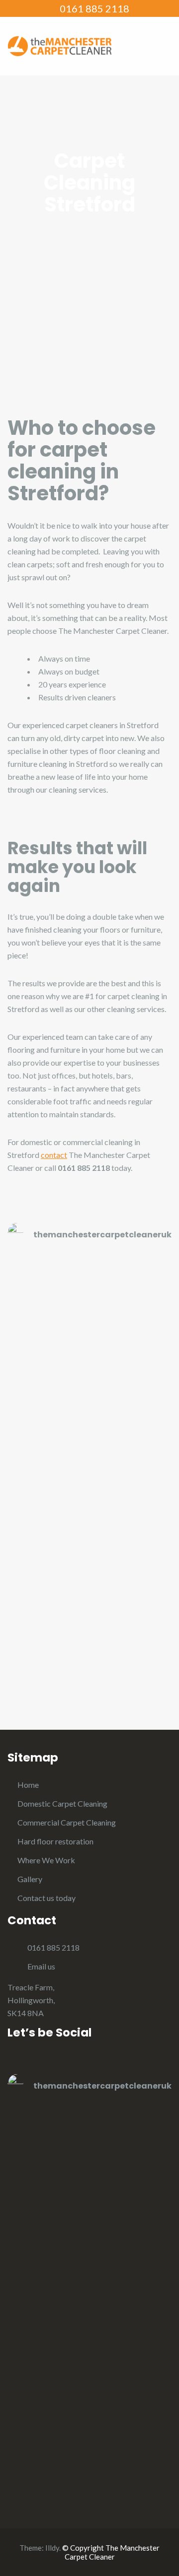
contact (54, 1155)
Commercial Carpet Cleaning (67, 1822)
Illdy (52, 2548)
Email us (41, 1966)
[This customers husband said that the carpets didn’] (89, 1402)
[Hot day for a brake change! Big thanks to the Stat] (89, 1595)
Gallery (30, 1879)
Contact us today (46, 1898)
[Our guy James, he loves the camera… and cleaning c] (89, 1306)
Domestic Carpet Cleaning (62, 1803)
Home (28, 1785)
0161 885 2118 (93, 8)
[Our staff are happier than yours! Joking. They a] (89, 1499)
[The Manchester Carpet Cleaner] (60, 45)
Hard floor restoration (55, 1841)
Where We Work (46, 1860)
